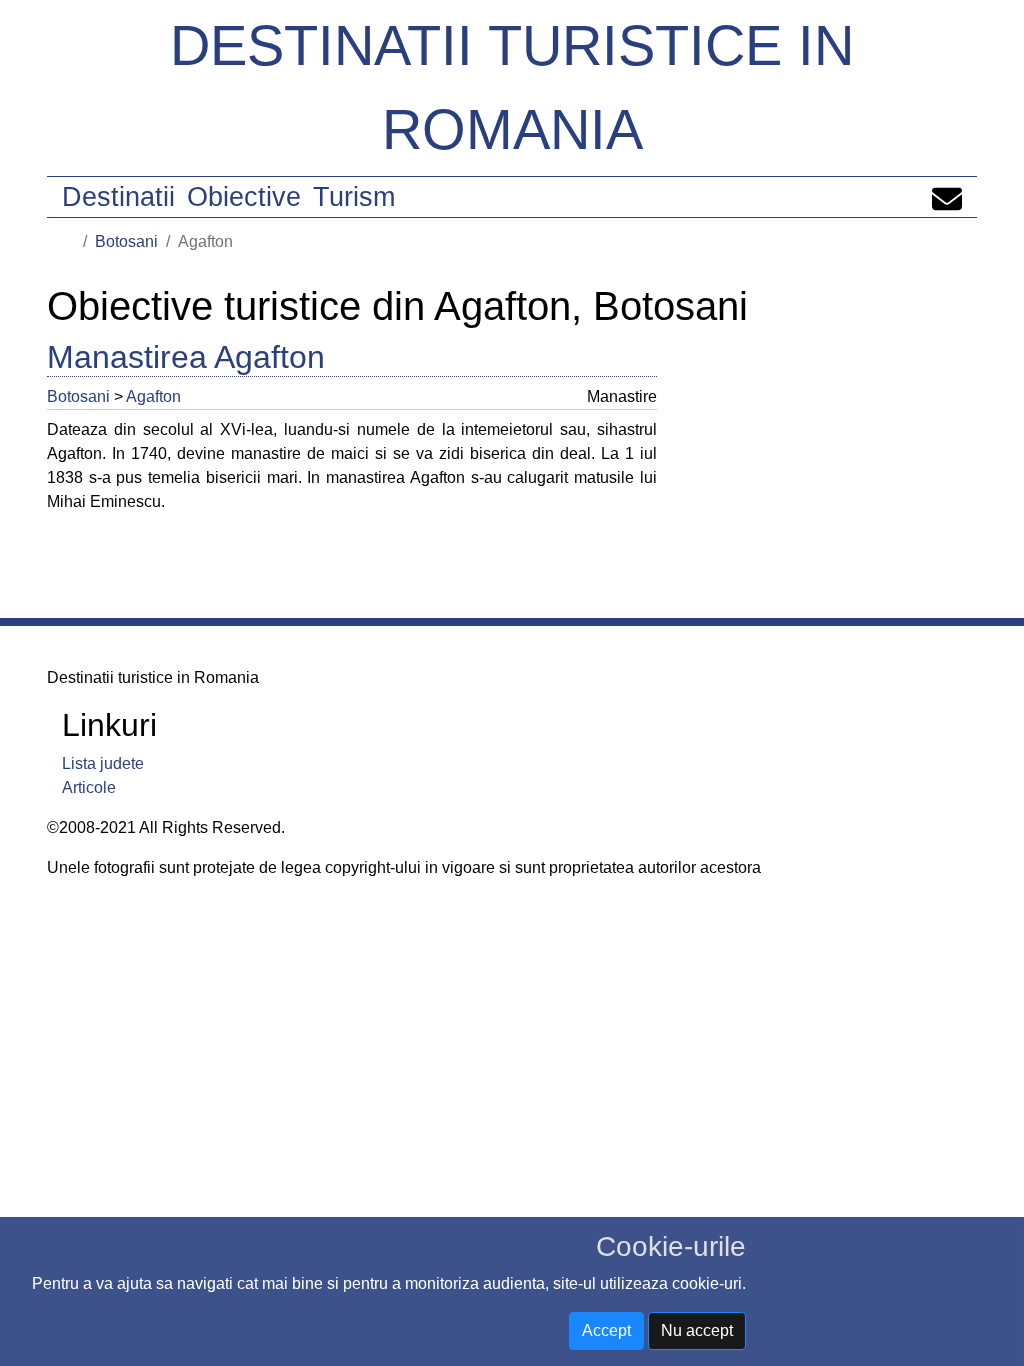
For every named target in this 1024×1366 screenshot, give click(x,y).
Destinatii (118, 197)
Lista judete (103, 763)
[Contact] (947, 197)
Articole (89, 787)
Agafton (153, 396)
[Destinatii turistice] (69, 241)
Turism (354, 197)
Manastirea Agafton (186, 357)
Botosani (126, 241)
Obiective (244, 197)
